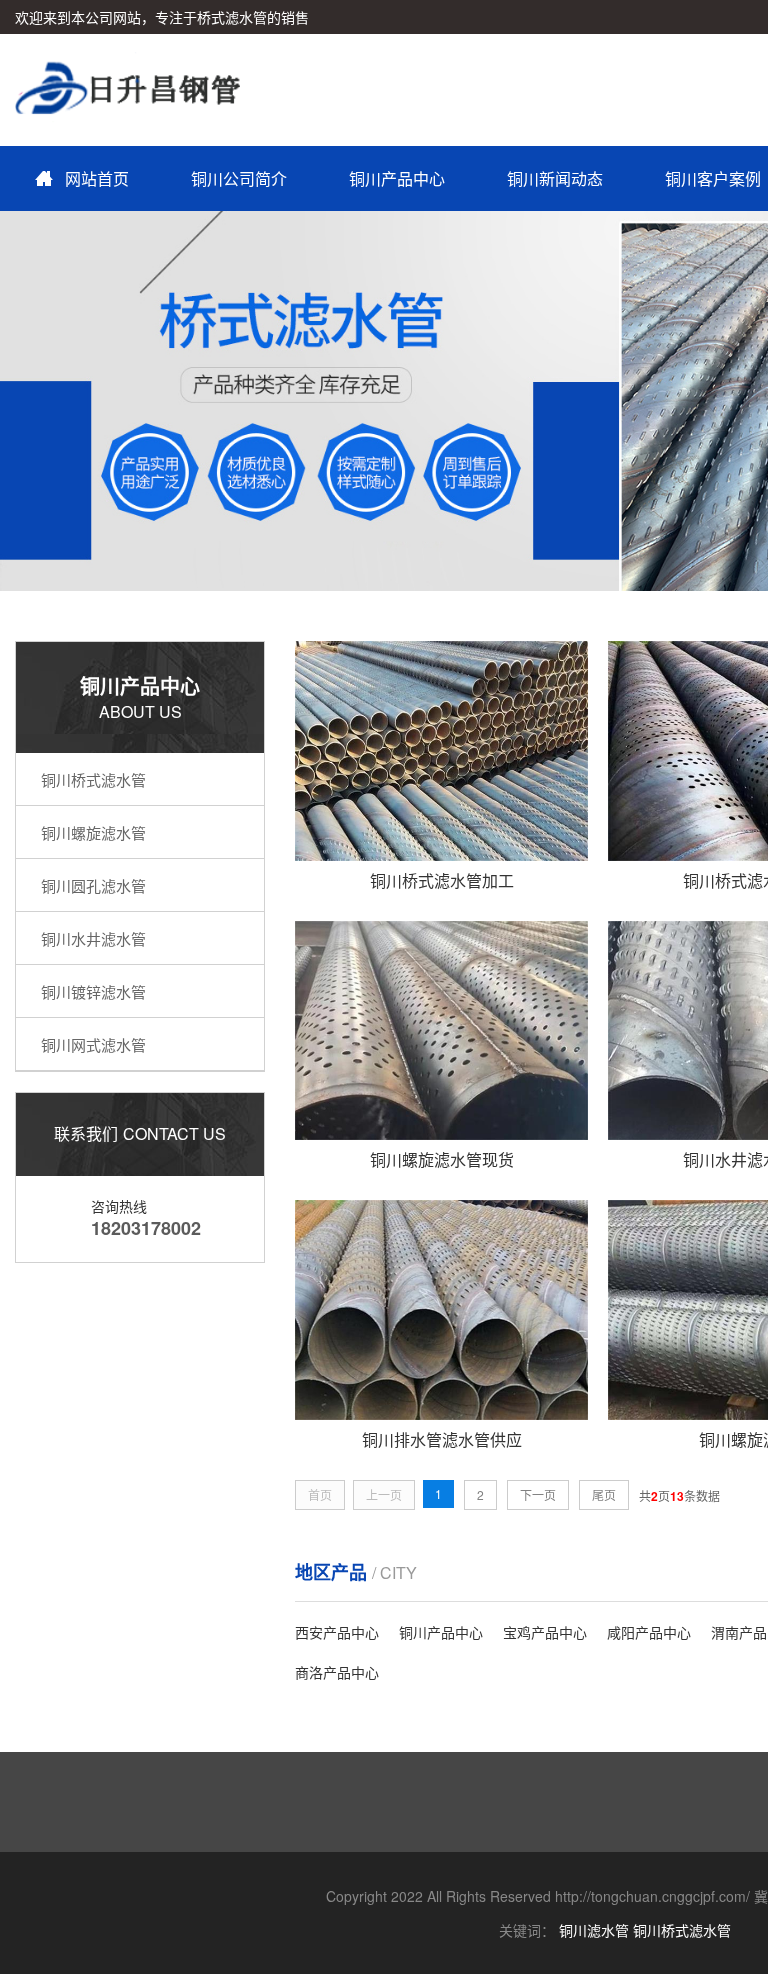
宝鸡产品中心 (545, 1632)
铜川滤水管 (594, 1930)
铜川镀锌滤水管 (93, 991)
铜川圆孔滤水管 (93, 885)
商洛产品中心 (337, 1672)
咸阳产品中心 (649, 1632)
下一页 (538, 1494)
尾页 (604, 1494)
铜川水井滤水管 (93, 938)
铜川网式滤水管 (93, 1044)
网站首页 (97, 178)
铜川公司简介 (239, 178)
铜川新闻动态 (555, 178)
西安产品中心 (337, 1632)
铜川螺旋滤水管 (93, 832)
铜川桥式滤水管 (93, 779)
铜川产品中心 (397, 178)
